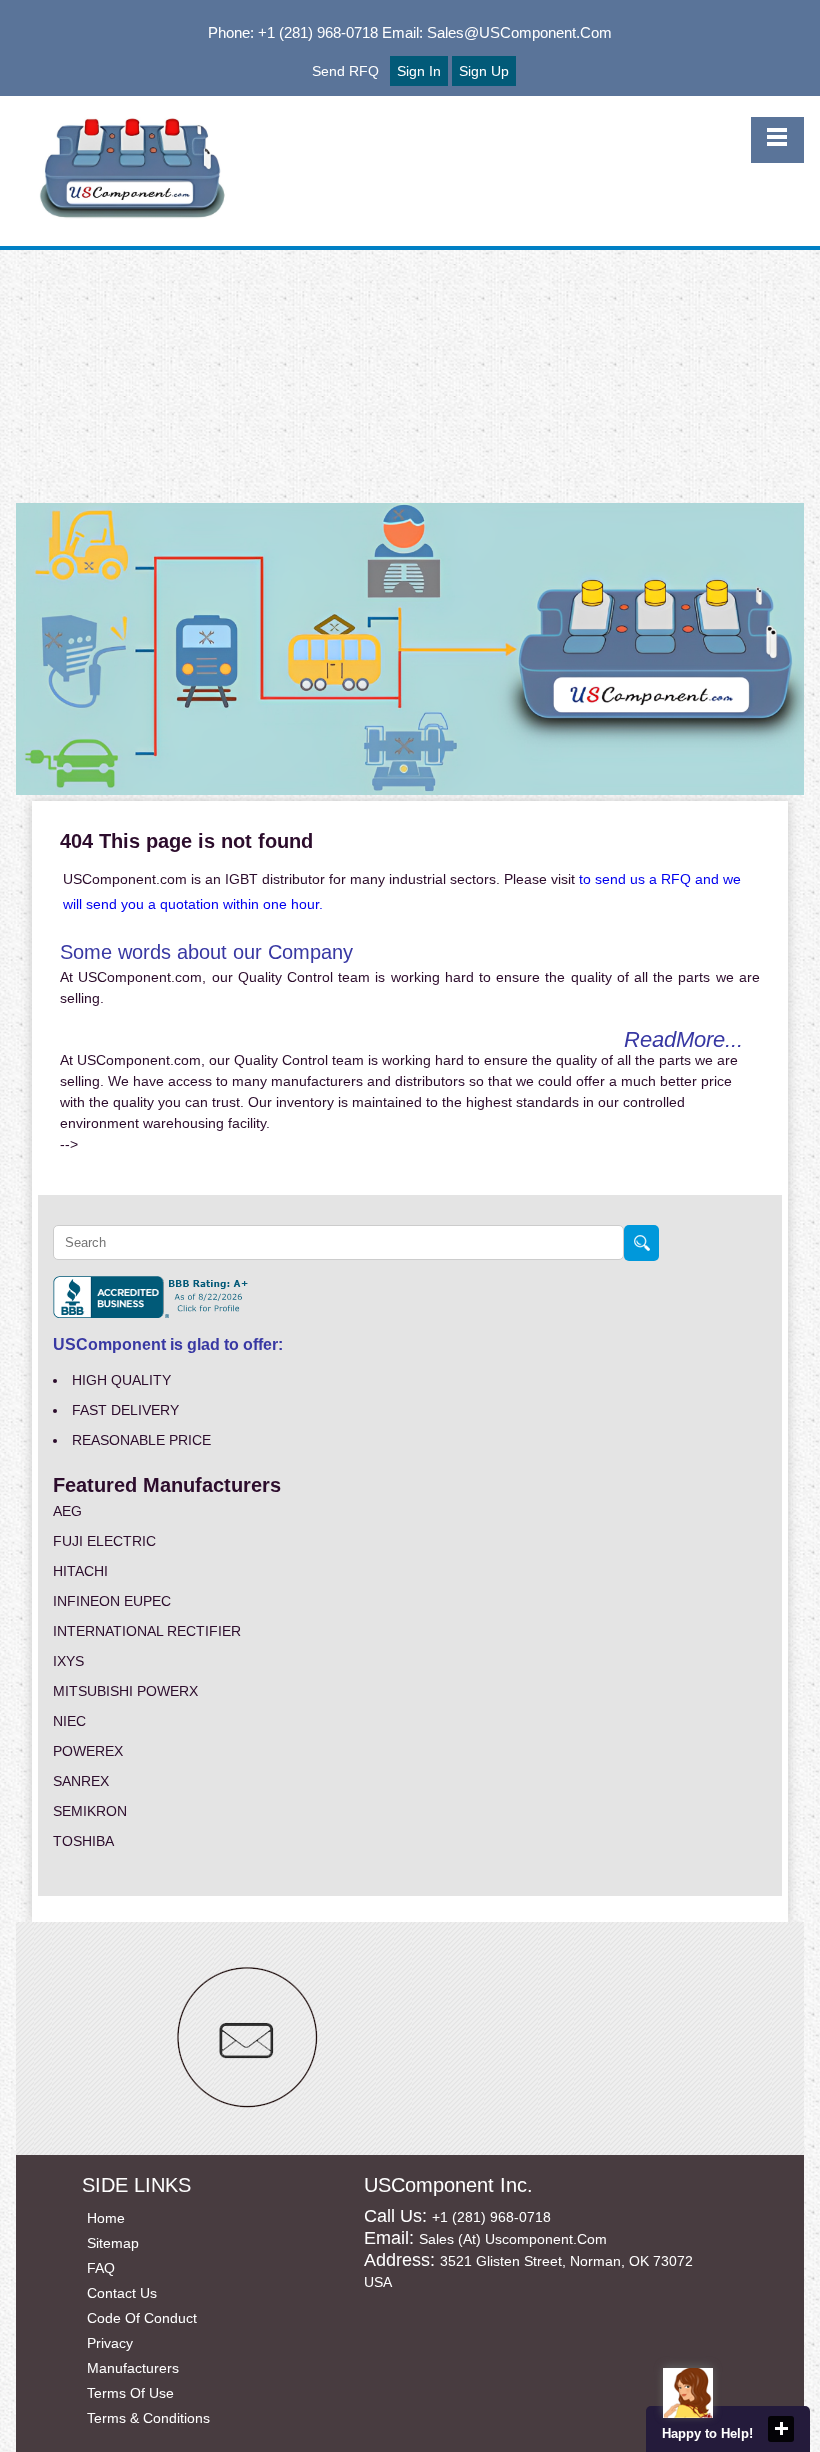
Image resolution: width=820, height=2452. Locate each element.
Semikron (90, 1811)
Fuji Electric (104, 1541)
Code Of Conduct (142, 2318)
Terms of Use (130, 2393)
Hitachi (80, 1571)
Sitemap (113, 2243)
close (781, 2429)
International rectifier (147, 1631)
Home (106, 2218)
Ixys (68, 1661)
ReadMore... (683, 1039)
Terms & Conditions (148, 2418)
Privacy (110, 2343)
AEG (67, 1511)
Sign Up (484, 71)
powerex (88, 1751)
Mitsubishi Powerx (125, 1691)
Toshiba (83, 1841)
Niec (69, 1721)
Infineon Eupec (112, 1601)
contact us (122, 2293)
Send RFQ (345, 71)
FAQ (101, 2268)
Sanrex (81, 1781)
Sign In (419, 71)
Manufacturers (133, 2368)
